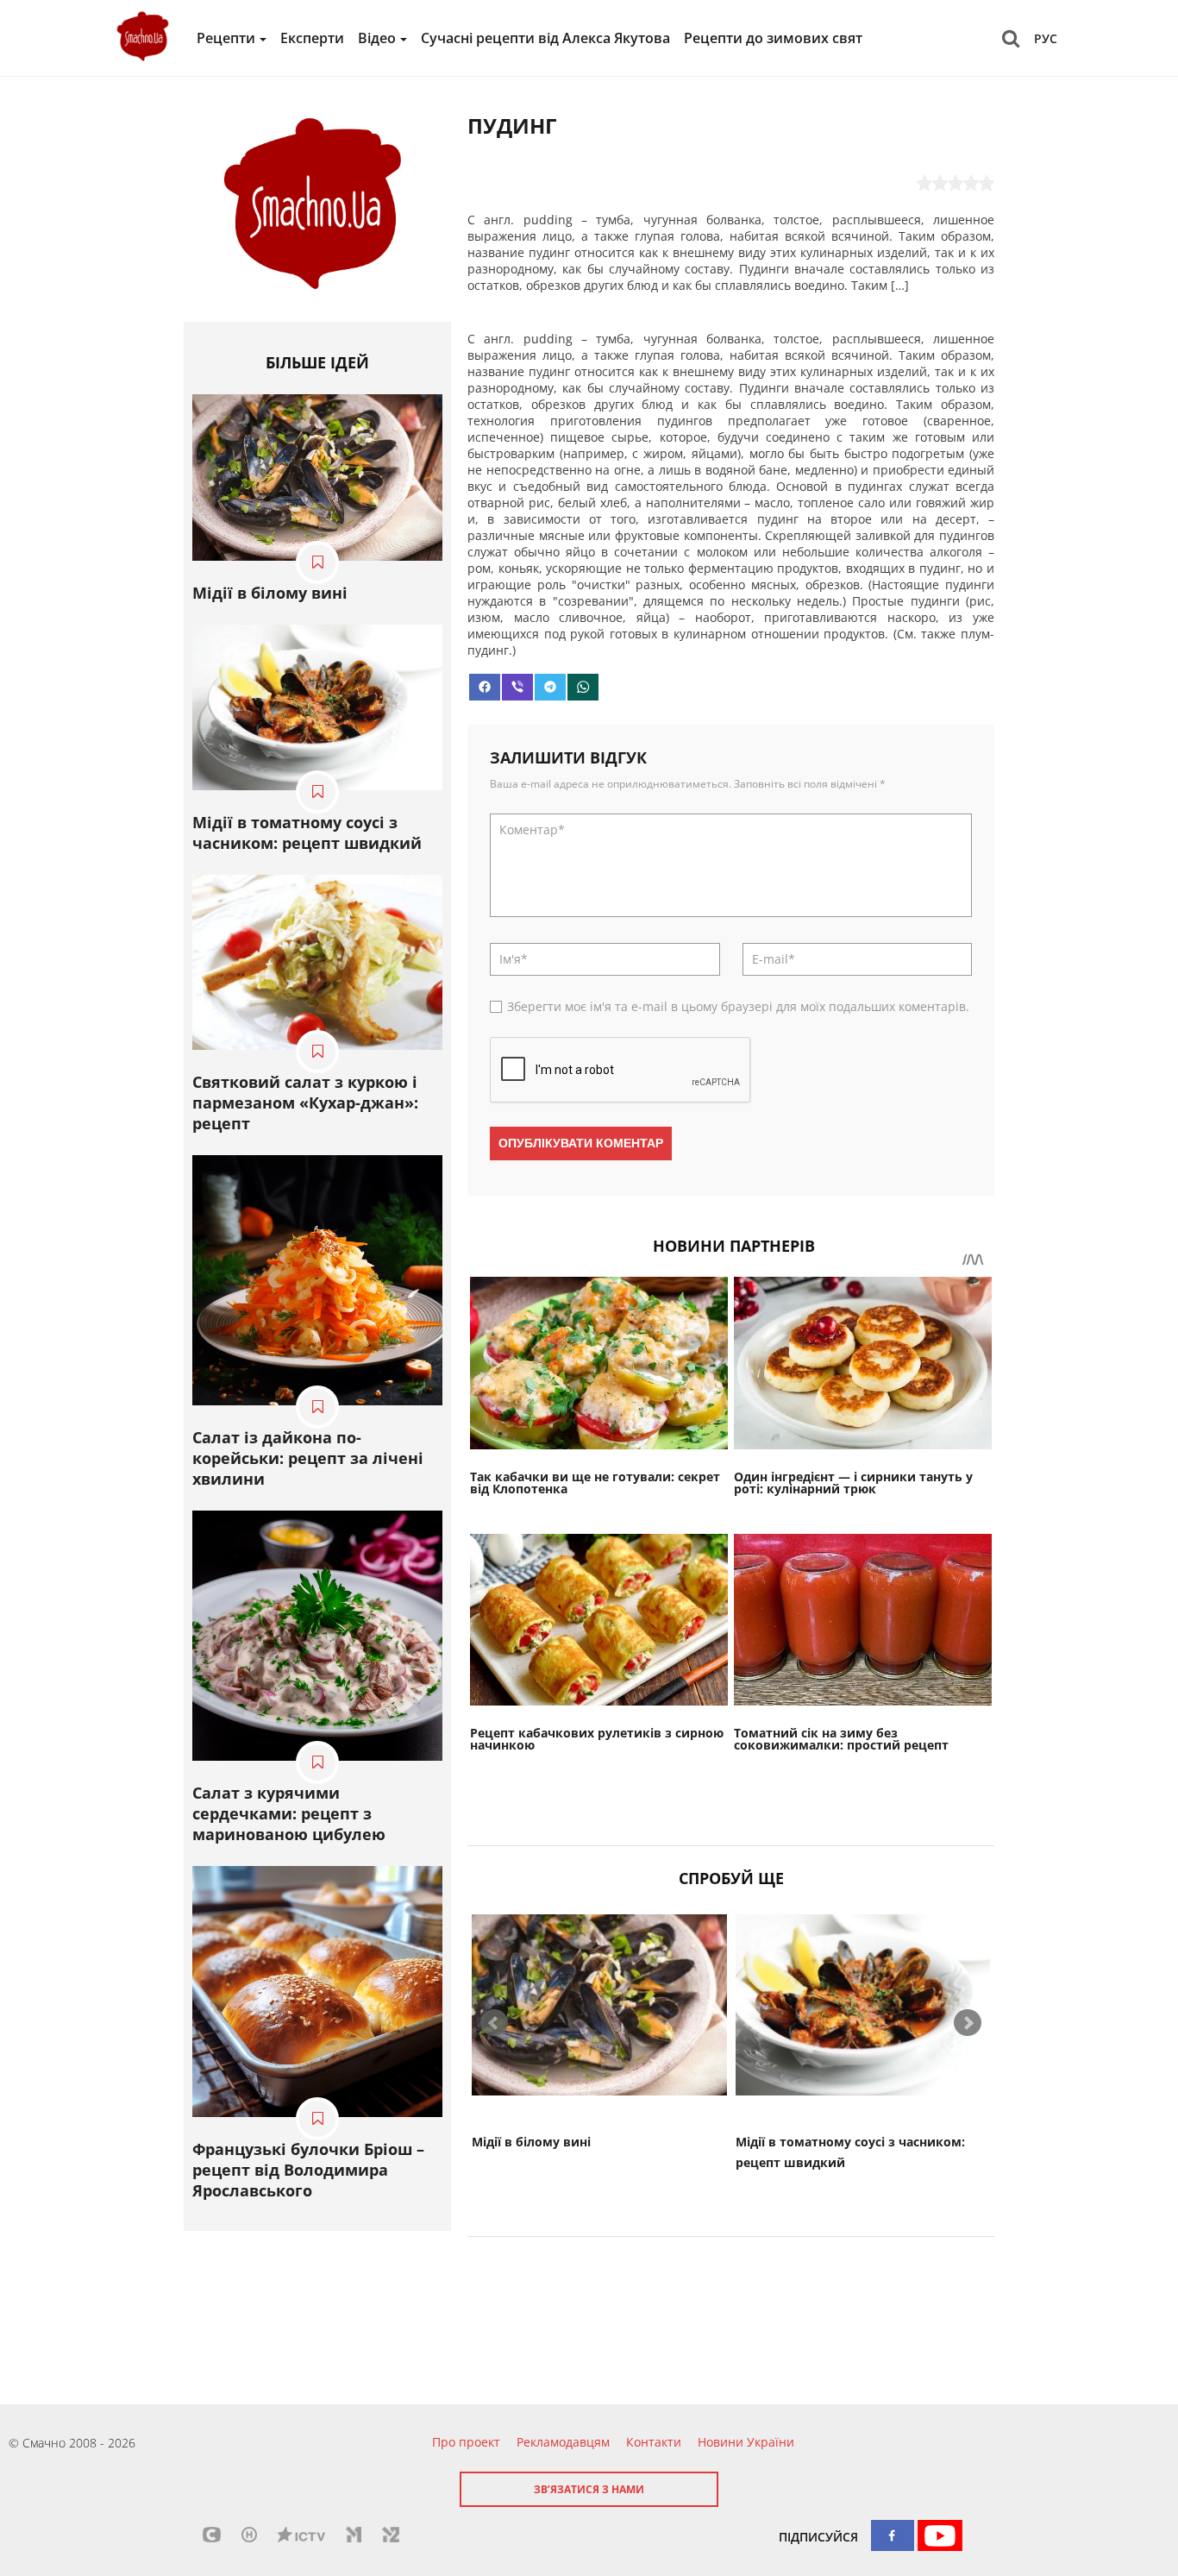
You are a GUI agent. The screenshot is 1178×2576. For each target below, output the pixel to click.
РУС (1046, 38)
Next (968, 2023)
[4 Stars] (971, 183)
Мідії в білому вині (531, 2142)
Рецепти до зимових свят (773, 38)
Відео (377, 38)
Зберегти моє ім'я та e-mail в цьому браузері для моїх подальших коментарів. (738, 1006)
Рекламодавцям (563, 2442)
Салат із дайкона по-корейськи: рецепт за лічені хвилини (308, 1458)
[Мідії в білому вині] (599, 2005)
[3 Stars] (956, 183)
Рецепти (226, 38)
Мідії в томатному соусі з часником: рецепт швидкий (307, 832)
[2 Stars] (940, 183)
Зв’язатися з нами (589, 2489)
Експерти (312, 38)
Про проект (466, 2442)
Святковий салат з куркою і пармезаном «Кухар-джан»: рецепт (305, 1103)
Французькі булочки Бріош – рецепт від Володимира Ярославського (308, 2170)
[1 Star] (924, 183)
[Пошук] (1011, 38)
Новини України (746, 2442)
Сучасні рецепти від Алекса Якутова (545, 38)
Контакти (654, 2442)
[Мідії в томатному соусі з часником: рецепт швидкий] (863, 2005)
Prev (494, 2023)
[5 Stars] (987, 183)
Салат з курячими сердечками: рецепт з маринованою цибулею (289, 1813)
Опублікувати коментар (581, 1143)
